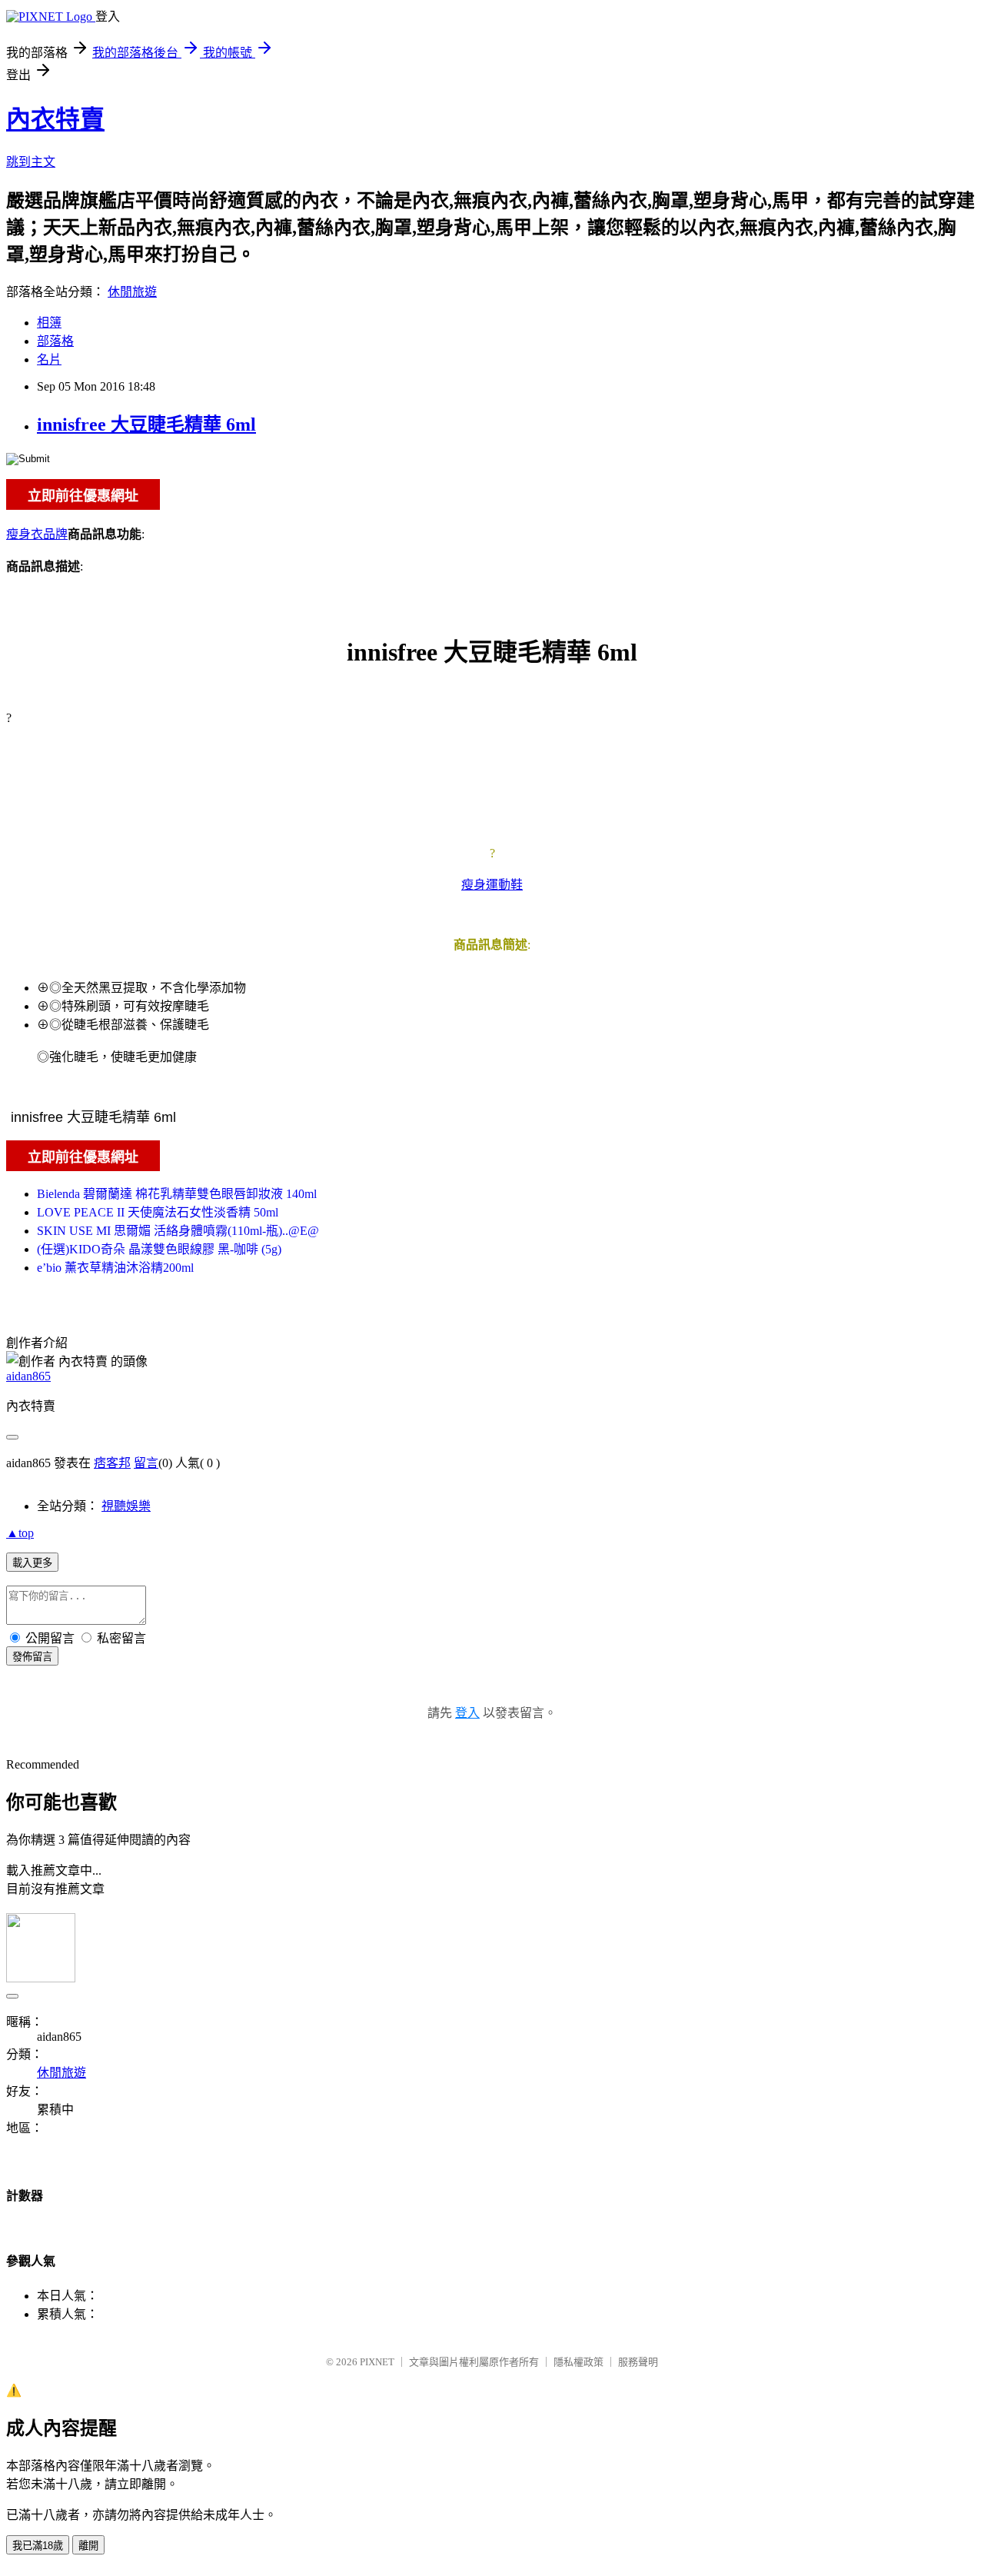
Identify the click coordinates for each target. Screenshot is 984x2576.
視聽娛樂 (126, 1506)
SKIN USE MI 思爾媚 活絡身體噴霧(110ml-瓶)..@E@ (178, 1231)
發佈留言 (32, 1657)
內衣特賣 (55, 119)
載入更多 (32, 1563)
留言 (146, 1463)
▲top (20, 1533)
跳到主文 (31, 162)
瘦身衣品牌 (37, 534)
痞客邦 (112, 1463)
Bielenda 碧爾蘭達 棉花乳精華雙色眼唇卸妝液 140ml (177, 1194)
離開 (88, 2546)
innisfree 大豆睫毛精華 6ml (146, 424)
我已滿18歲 (38, 2546)
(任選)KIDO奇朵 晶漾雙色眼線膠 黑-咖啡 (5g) (159, 1249)
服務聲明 (638, 2362)
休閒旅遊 (132, 292)
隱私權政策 (578, 2362)
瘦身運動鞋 (492, 885)
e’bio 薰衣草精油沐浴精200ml (115, 1268)
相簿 (49, 323)
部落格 (55, 341)
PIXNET (377, 2362)
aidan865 (28, 1376)
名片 (49, 359)
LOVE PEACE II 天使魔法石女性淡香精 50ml (158, 1212)
